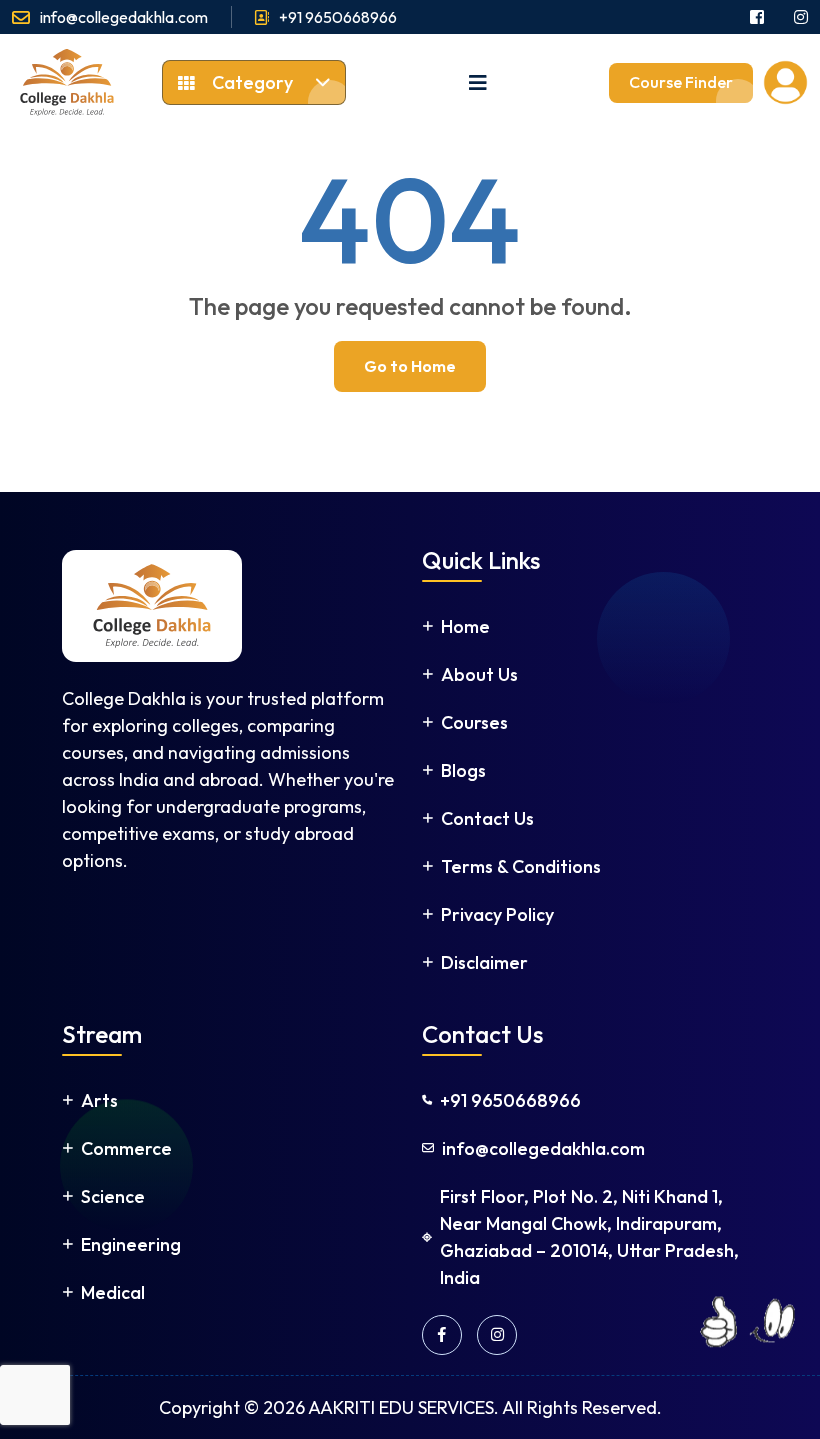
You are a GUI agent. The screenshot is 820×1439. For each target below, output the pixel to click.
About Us (479, 674)
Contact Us (487, 818)
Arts (99, 1100)
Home (465, 626)
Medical (113, 1292)
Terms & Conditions (521, 866)
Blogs (463, 770)
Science (113, 1196)
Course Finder (681, 82)
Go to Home (410, 366)
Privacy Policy (497, 914)
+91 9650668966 (338, 17)
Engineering (131, 1244)
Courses (474, 722)
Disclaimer (484, 962)
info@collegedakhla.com (124, 17)
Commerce (126, 1148)
